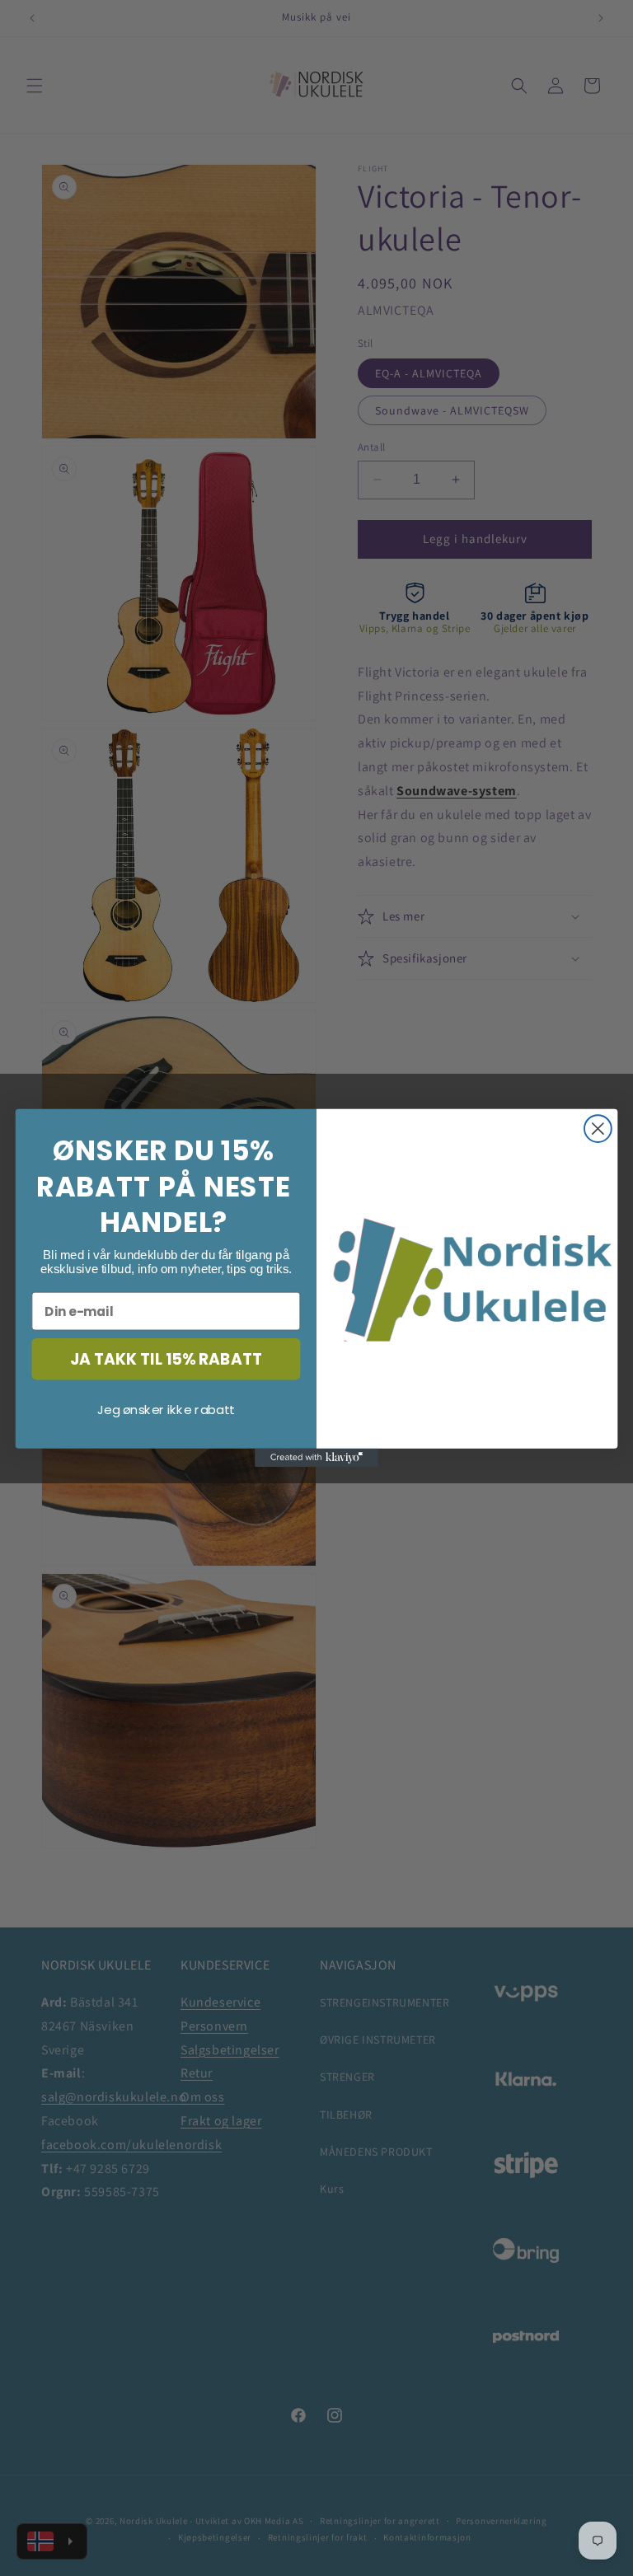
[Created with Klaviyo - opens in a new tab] (316, 1458)
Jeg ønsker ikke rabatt (166, 1410)
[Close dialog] (598, 1129)
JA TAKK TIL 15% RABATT (166, 1359)
